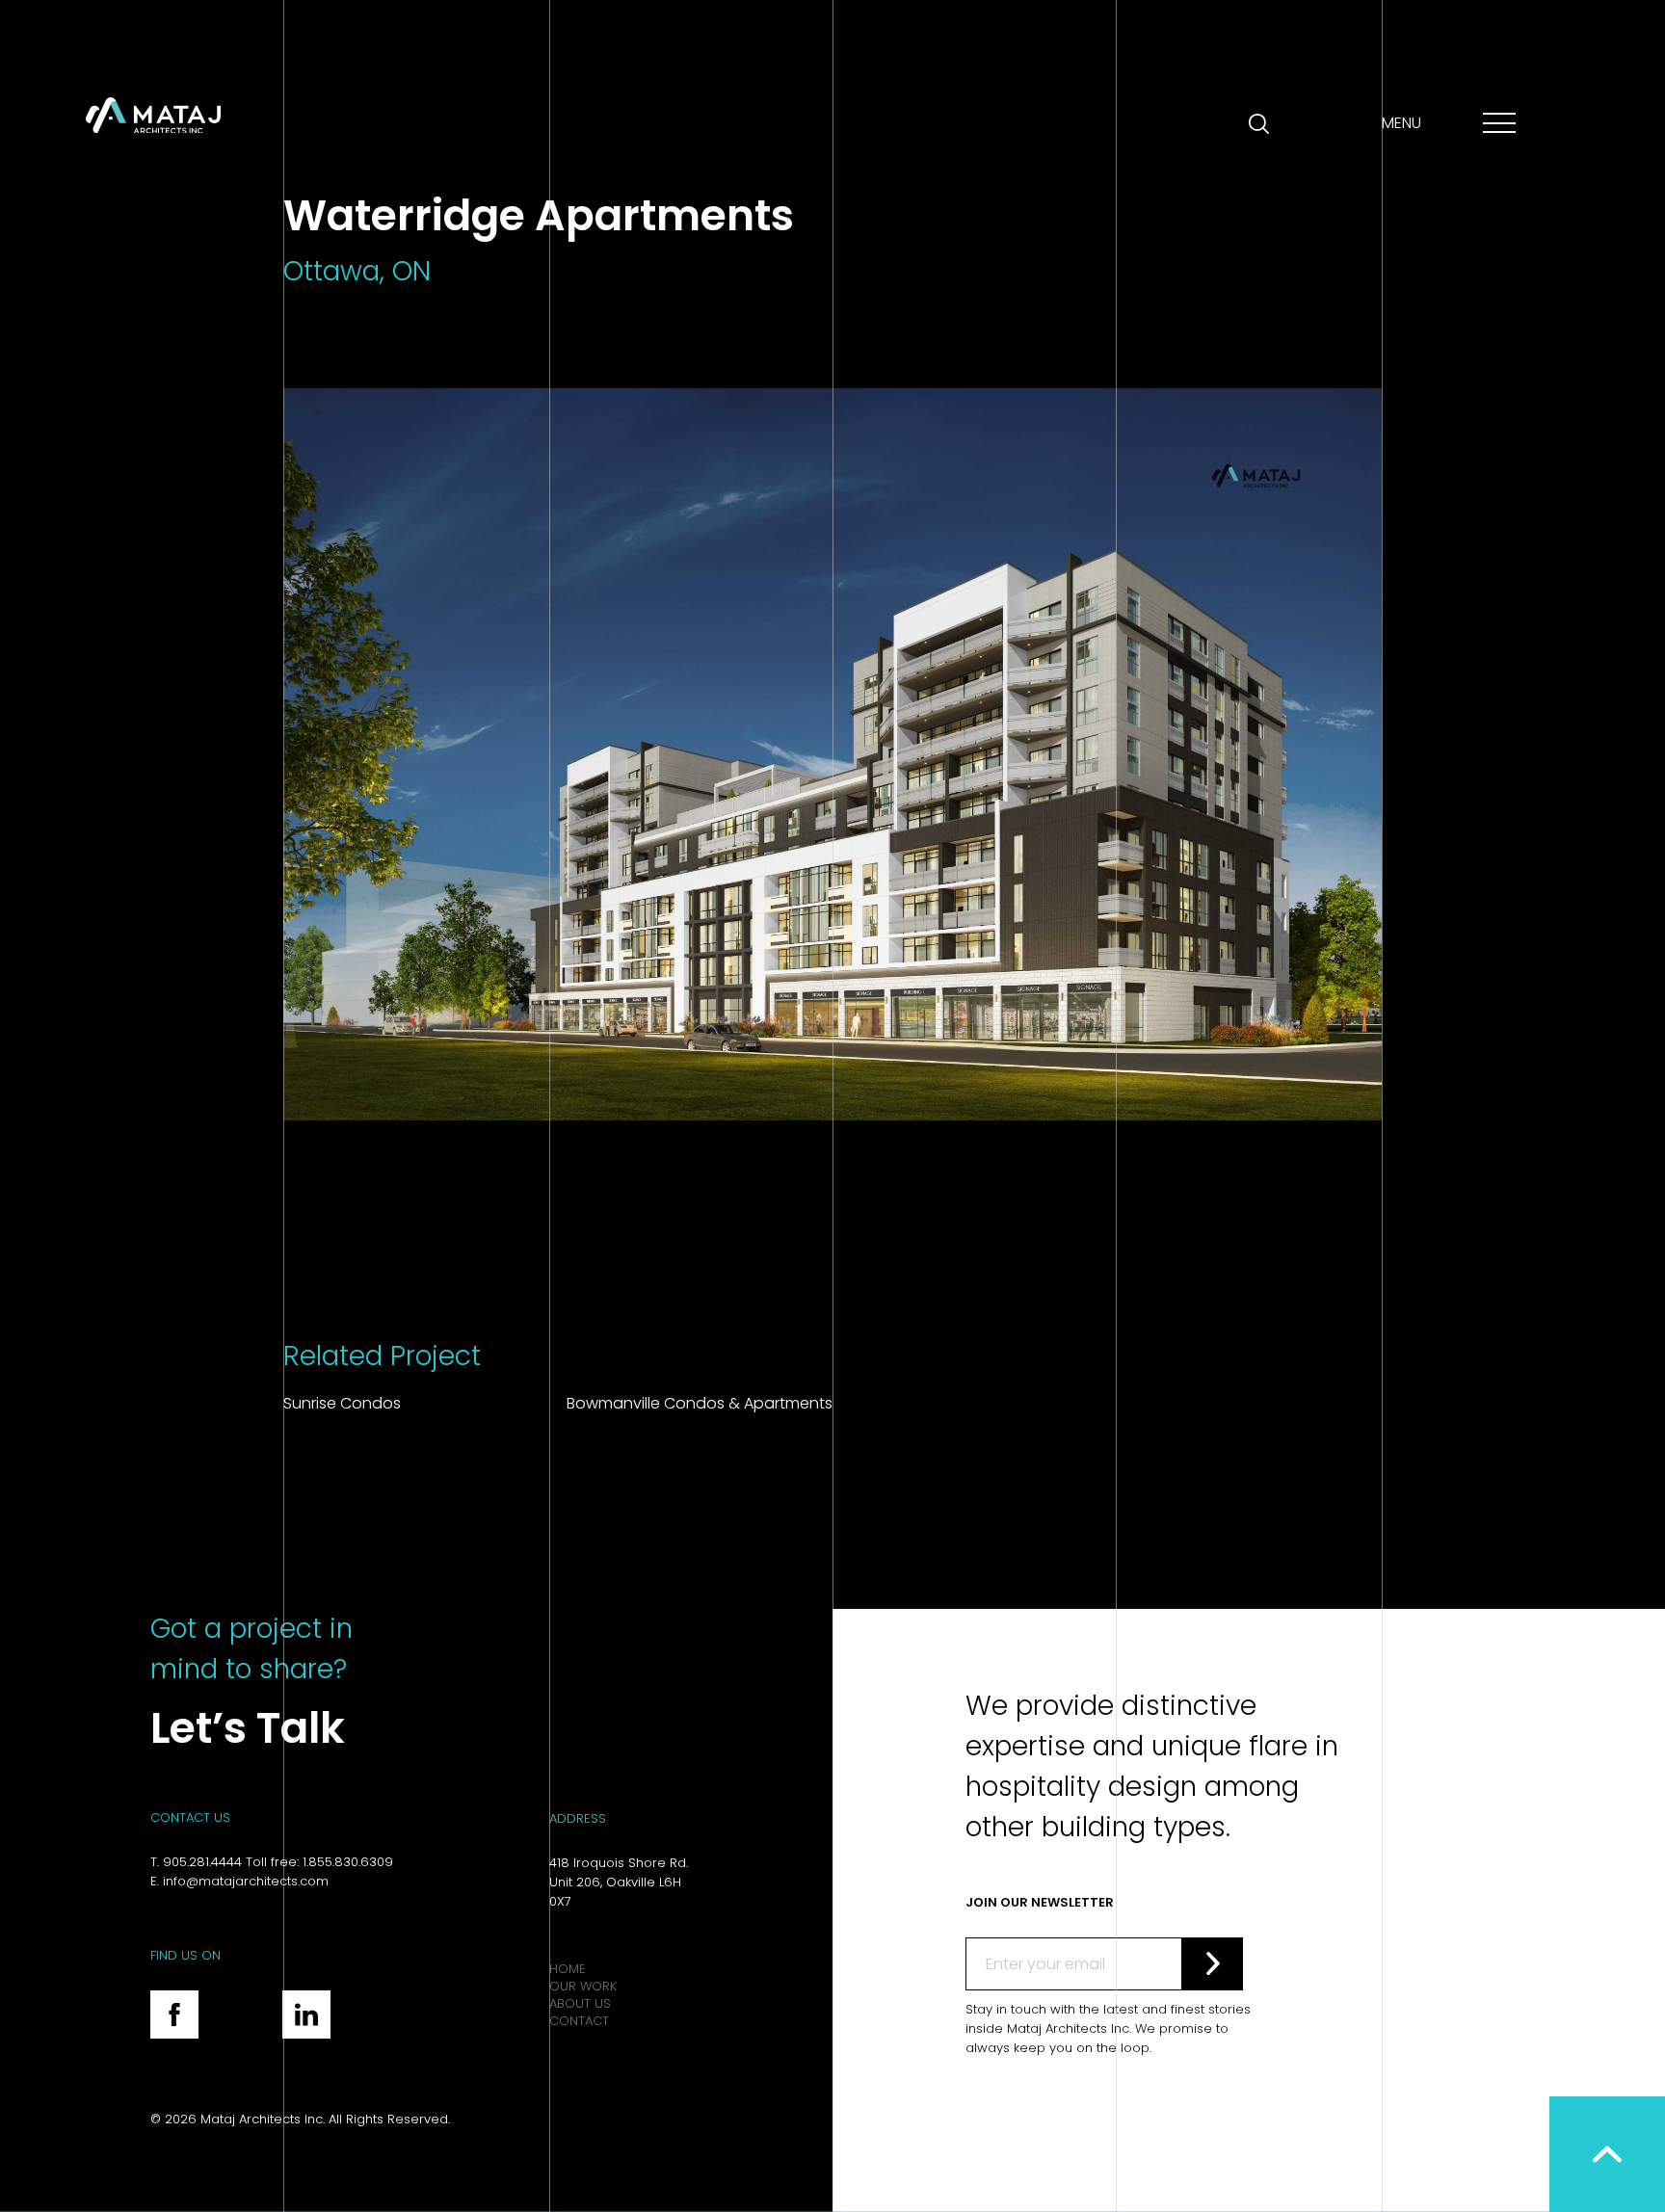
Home (568, 1969)
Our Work (583, 1986)
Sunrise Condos (342, 1403)
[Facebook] (174, 2014)
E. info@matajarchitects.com (239, 1881)
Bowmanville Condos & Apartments (700, 1403)
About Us (580, 2003)
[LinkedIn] (306, 2014)
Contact (579, 2021)
